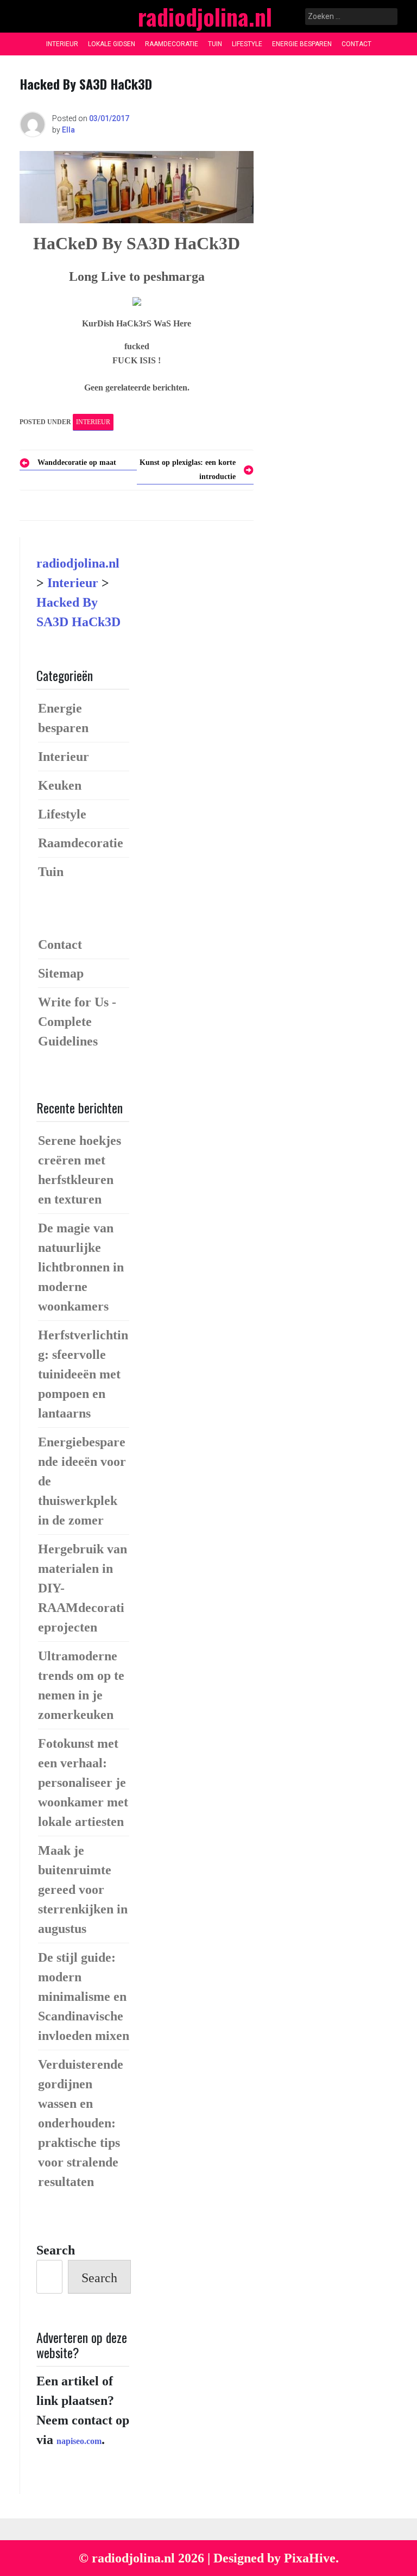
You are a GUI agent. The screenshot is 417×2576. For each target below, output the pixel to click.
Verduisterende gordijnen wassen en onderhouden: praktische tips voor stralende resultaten (81, 2123)
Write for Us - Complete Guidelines (77, 1022)
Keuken (60, 785)
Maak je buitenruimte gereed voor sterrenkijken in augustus (83, 1890)
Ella (68, 130)
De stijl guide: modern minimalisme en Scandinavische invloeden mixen (84, 1996)
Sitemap (61, 973)
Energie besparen (302, 44)
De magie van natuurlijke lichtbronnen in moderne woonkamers (81, 1267)
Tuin (215, 44)
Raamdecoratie (172, 44)
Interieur (62, 44)
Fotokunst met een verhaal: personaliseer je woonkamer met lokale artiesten (83, 1783)
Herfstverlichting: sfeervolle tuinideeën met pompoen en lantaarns (83, 1374)
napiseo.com (79, 2441)
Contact (356, 44)
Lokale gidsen (112, 44)
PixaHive (310, 2558)
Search (56, 2250)
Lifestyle (247, 44)
